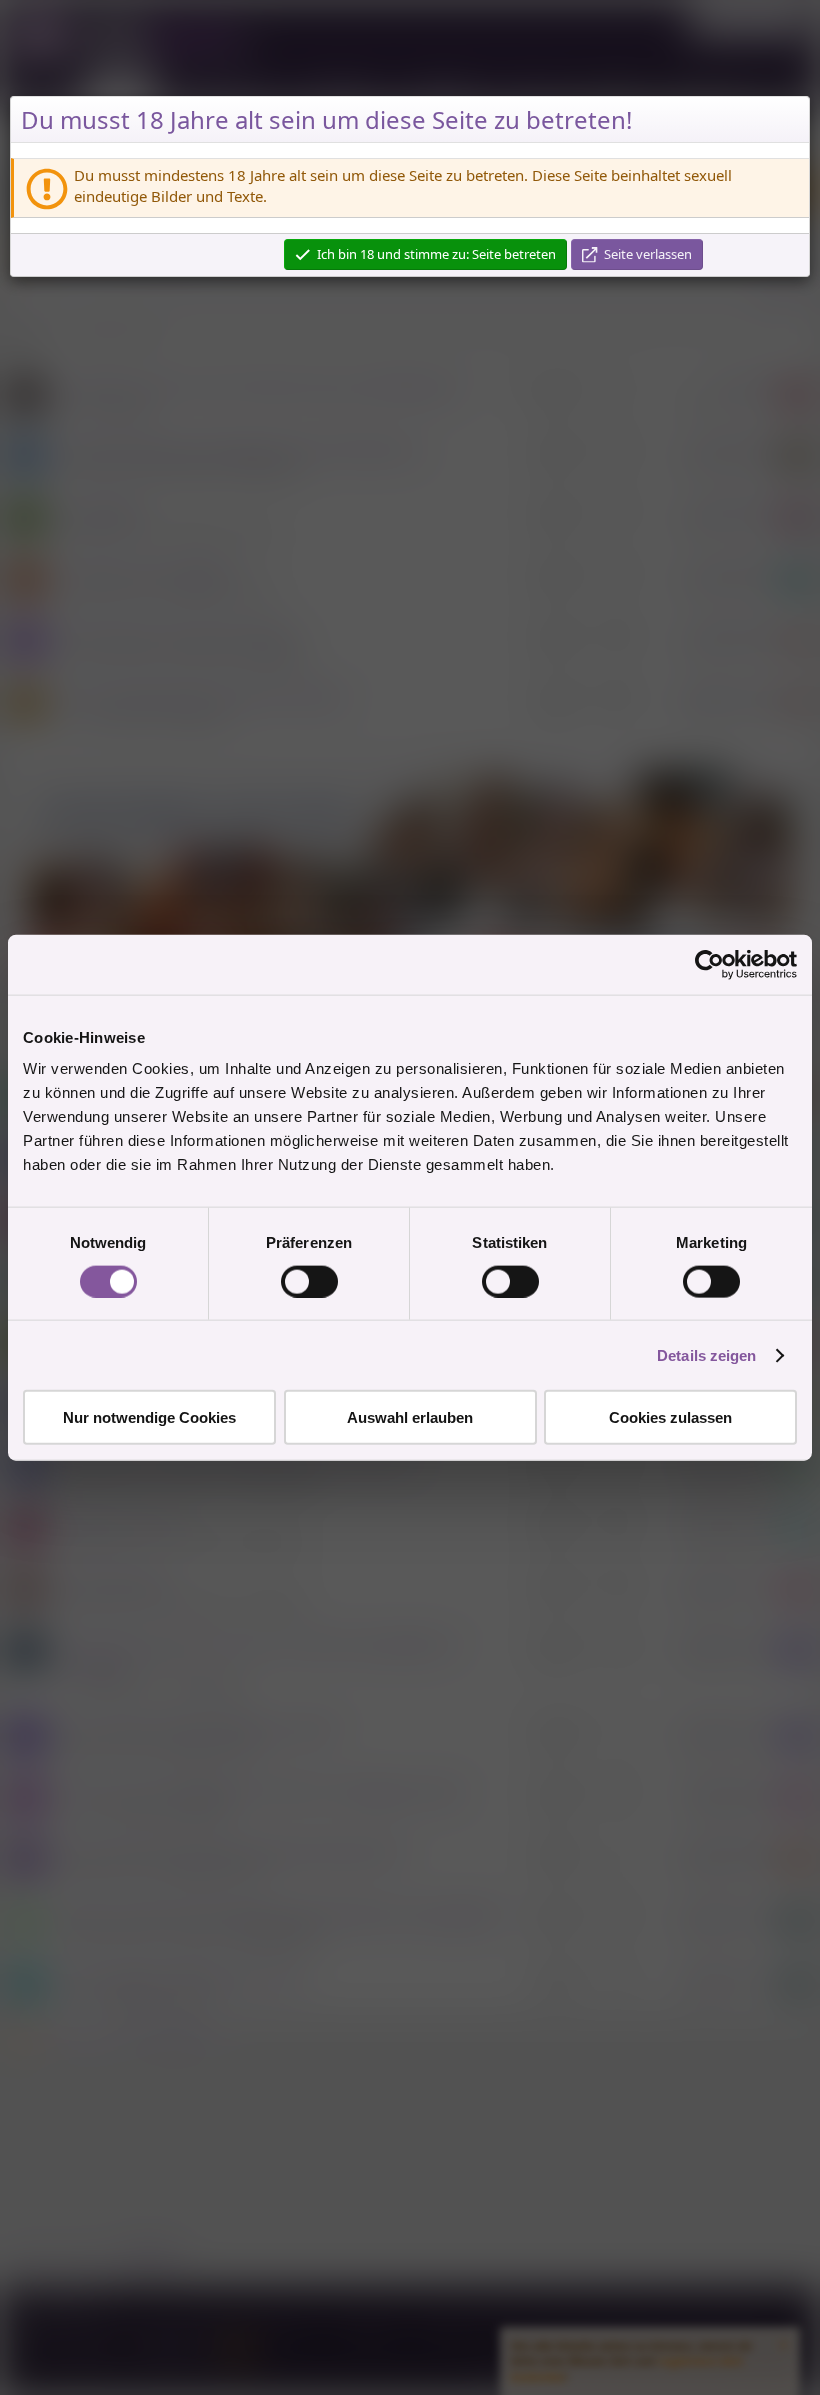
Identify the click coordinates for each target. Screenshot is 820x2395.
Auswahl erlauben (410, 1417)
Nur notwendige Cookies (149, 1417)
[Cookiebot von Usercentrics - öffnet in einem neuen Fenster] (709, 964)
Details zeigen (706, 1354)
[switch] (309, 1281)
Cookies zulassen (670, 1417)
